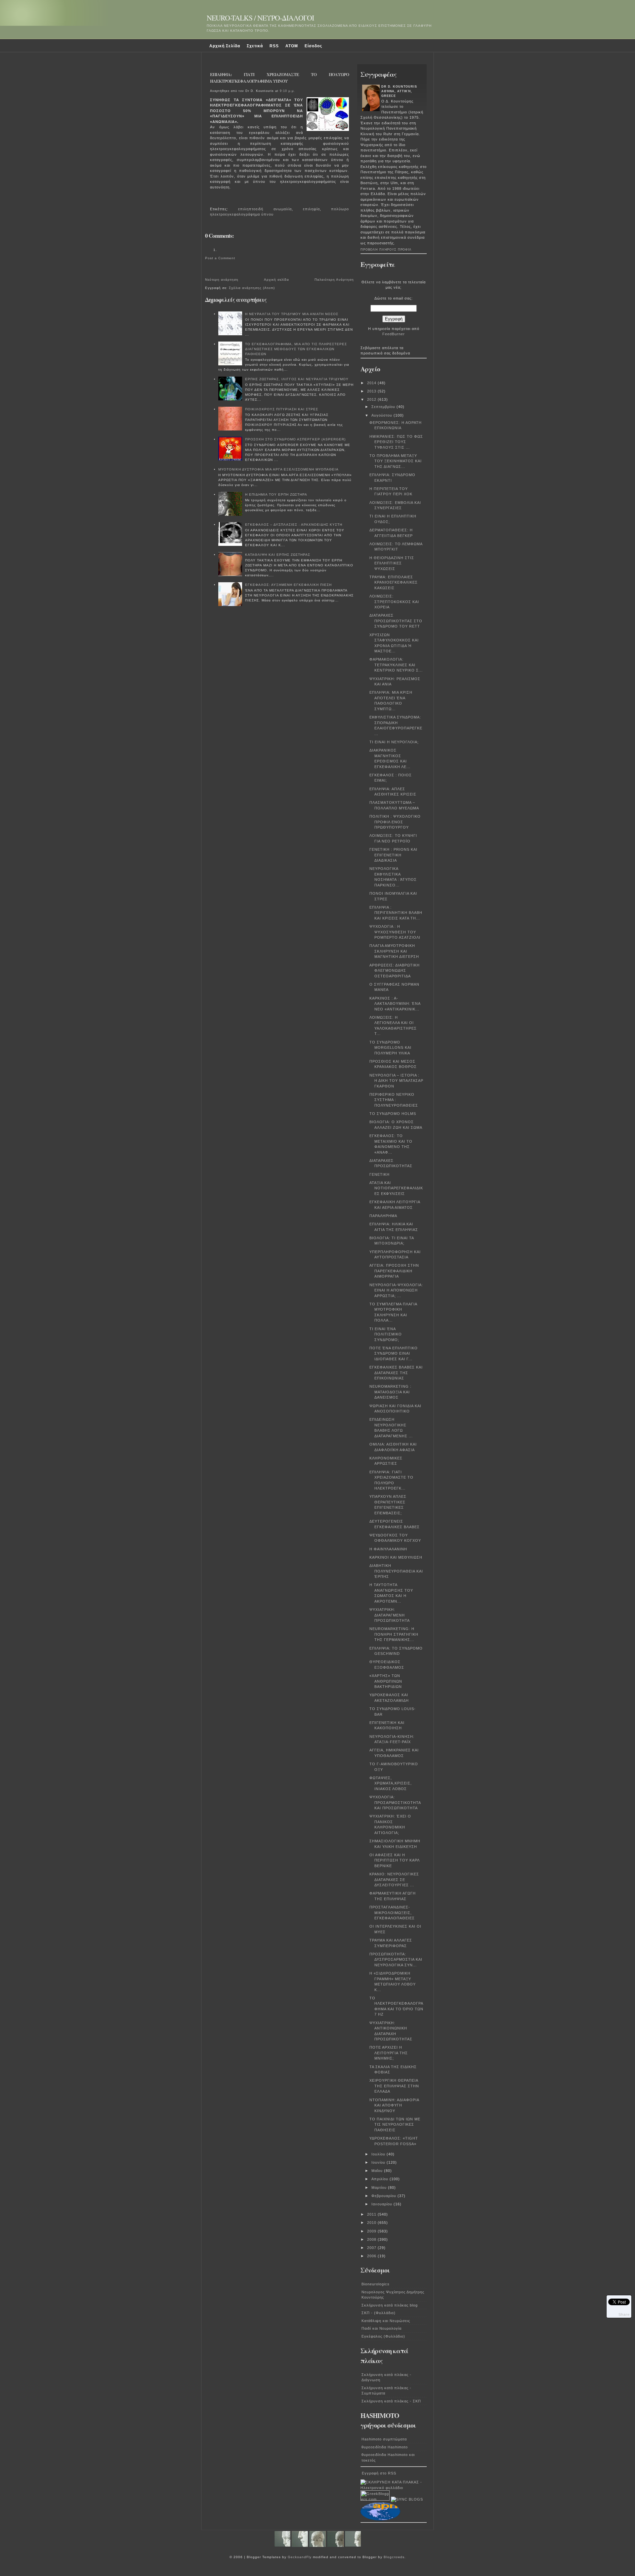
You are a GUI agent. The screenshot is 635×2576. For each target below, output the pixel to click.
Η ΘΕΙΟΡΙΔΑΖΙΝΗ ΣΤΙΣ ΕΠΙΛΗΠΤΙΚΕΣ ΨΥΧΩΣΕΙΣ (392, 563)
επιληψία (311, 209)
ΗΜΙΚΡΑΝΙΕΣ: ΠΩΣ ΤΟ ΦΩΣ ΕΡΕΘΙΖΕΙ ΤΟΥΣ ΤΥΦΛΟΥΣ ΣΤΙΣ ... (396, 442)
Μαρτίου (380, 2188)
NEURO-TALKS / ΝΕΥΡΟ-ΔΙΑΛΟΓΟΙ (260, 18)
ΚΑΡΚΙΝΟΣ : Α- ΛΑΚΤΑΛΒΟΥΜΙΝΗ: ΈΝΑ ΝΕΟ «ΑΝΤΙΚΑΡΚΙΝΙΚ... (395, 1004)
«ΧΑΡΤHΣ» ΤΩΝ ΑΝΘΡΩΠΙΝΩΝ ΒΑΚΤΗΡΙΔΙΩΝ (386, 1681)
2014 (372, 383)
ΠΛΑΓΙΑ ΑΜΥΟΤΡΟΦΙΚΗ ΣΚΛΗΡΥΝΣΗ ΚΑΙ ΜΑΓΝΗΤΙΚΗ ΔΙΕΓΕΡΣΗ (394, 951)
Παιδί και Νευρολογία (381, 2328)
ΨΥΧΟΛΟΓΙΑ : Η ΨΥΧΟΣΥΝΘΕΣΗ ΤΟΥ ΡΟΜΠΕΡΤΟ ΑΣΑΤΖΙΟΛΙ (395, 932)
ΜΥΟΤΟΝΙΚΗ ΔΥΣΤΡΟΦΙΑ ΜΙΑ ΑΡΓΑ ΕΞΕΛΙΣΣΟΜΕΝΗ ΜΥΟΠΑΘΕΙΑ (278, 469)
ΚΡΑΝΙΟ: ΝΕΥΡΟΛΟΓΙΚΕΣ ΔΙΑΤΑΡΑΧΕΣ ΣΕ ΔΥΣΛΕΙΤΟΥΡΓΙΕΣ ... (394, 1880)
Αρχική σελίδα (276, 280)
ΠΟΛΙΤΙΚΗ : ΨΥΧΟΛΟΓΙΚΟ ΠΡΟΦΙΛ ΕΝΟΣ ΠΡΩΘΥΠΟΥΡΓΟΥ (395, 822)
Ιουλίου (379, 2154)
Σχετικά (255, 46)
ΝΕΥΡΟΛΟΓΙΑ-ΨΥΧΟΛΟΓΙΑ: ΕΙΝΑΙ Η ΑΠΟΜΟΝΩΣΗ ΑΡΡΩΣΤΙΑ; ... (396, 1290)
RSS (274, 46)
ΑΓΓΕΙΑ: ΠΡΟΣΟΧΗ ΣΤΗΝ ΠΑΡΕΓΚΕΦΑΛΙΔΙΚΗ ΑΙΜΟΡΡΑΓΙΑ (394, 1271)
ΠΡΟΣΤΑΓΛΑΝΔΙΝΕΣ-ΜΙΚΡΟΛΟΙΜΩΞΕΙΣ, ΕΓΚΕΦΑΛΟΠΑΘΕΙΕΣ (392, 1913)
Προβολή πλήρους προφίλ (386, 250)
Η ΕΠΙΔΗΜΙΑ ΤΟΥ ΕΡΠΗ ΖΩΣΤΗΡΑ (276, 494)
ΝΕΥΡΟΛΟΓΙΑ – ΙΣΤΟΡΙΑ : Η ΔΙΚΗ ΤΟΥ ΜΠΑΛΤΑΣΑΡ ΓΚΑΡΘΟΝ (396, 1081)
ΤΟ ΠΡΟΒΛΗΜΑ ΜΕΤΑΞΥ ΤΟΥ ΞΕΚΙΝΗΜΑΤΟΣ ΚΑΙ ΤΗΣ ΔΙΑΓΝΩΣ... (396, 461)
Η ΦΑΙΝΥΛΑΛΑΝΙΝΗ (388, 1549)
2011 (372, 2214)
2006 (372, 2256)
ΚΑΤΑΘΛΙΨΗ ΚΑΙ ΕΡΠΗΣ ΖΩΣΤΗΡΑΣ (278, 555)
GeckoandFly (300, 2557)
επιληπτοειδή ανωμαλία (265, 209)
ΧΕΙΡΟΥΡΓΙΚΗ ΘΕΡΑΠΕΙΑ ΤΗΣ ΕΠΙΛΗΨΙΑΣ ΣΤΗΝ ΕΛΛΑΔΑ (394, 2086)
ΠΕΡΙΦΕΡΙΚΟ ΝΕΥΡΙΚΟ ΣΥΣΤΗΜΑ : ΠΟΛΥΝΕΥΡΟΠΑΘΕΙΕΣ (394, 1100)
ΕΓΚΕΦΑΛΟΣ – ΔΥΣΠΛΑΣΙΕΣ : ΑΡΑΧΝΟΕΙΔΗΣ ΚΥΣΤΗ (294, 525)
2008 (372, 2239)
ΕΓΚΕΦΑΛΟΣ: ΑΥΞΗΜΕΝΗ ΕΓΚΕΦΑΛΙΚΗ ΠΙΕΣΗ (288, 585)
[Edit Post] (213, 200)
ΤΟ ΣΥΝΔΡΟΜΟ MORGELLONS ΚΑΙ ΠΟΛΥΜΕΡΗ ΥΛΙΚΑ (390, 1048)
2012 (372, 399)
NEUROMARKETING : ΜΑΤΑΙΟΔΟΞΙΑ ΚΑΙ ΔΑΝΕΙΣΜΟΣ (390, 1392)
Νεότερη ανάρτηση (222, 280)
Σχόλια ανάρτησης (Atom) (252, 288)
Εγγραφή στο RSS (379, 2473)
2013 (372, 391)
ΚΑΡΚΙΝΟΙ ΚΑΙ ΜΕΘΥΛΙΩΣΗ (396, 1557)
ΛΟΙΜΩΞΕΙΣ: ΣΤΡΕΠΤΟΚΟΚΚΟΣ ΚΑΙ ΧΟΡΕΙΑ (394, 602)
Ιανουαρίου (382, 2204)
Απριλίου (381, 2179)
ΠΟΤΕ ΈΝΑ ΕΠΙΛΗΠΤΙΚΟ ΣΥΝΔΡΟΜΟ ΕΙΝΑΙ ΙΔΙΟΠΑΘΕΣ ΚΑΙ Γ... (394, 1353)
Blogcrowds (394, 2557)
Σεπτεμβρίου (384, 407)
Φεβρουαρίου (384, 2196)
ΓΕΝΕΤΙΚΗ (380, 1174)
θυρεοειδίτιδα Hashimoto (385, 2447)
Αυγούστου (382, 415)
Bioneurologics (376, 2284)
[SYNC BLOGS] (407, 2499)
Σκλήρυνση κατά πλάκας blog (390, 2305)
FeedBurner (394, 334)
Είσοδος (313, 46)
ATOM (292, 46)
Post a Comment (220, 258)
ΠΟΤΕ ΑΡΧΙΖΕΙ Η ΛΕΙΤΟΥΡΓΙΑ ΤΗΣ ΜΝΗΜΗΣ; (389, 2053)
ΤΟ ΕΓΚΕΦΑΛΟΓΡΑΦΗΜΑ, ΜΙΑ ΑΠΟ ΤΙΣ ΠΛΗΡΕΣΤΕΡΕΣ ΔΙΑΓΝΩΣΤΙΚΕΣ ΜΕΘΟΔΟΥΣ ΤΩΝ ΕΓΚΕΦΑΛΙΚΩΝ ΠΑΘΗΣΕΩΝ (296, 349)
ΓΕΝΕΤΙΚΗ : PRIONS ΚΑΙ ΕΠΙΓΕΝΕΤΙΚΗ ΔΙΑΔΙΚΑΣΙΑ (393, 855)
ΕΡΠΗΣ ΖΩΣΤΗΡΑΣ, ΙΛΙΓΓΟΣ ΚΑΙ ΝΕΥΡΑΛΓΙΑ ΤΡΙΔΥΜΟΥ (297, 379)
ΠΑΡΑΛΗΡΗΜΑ (383, 1216)
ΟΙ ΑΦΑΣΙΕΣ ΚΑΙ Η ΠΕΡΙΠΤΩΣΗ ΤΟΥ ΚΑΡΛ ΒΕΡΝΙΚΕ (394, 1860)
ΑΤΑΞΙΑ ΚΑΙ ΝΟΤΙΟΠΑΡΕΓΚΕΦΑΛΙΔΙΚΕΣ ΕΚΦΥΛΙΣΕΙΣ (396, 1188)
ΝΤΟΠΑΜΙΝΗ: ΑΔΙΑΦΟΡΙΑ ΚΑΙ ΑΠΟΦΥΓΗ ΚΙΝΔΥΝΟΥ (394, 2105)
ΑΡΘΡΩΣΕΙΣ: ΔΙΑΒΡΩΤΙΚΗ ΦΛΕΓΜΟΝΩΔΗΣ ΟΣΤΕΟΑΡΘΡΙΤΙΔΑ (395, 971)
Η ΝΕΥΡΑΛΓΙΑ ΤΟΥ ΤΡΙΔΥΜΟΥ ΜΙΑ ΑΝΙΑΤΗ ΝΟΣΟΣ (292, 314)
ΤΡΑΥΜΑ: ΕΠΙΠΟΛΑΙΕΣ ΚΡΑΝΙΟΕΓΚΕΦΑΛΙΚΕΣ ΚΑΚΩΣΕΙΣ (394, 582)
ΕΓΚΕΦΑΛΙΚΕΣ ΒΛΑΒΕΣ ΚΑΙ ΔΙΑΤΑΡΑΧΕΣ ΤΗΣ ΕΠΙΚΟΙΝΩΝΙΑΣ (396, 1373)
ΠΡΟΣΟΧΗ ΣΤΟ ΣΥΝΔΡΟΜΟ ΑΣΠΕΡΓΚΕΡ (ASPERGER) (295, 439)
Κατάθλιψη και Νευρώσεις (386, 2321)
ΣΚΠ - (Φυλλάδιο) (379, 2313)
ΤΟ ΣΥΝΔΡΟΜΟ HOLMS (393, 1114)
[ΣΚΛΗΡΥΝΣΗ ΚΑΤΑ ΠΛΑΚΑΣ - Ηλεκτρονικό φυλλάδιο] (394, 2488)
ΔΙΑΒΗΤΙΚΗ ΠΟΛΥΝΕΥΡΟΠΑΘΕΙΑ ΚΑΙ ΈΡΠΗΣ (396, 1571)
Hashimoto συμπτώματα (384, 2439)
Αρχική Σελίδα (225, 46)
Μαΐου (378, 2171)
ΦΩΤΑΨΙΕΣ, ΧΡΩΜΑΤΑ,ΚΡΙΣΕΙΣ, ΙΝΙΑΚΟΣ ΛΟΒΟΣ (391, 1783)
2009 (372, 2231)
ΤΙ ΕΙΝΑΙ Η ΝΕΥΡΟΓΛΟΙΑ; (394, 742)
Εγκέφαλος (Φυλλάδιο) (383, 2336)
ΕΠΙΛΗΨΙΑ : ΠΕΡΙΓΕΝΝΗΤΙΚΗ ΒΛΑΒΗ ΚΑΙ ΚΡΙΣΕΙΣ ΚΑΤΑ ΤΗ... (396, 913)
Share (624, 2314)
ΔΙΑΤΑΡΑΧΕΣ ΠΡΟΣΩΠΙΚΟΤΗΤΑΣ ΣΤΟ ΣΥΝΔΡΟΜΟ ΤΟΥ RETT (396, 621)
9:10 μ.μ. (287, 91)
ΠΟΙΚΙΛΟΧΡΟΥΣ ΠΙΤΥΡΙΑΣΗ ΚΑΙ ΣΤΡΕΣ (282, 409)
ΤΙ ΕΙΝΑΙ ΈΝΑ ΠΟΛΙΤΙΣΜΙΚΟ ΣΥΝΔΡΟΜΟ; (386, 1334)
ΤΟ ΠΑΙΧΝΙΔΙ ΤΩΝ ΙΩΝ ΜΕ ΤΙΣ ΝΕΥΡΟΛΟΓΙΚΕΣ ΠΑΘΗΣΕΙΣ (395, 2125)
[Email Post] (211, 200)
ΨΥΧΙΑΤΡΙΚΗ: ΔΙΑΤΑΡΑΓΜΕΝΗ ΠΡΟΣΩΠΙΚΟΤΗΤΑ (390, 1615)
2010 (372, 2223)
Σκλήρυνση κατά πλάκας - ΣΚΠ (391, 2401)
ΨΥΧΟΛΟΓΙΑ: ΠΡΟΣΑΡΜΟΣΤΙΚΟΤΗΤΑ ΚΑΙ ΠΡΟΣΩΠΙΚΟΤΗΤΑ (395, 1802)
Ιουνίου (379, 2162)
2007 (372, 2248)
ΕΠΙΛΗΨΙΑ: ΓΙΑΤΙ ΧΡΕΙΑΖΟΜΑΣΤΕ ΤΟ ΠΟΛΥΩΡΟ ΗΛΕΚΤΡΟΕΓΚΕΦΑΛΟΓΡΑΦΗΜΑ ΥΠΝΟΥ (279, 78)
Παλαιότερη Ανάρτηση (334, 280)
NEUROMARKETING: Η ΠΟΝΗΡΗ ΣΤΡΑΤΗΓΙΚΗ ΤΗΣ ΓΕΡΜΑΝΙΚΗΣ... (394, 1634)
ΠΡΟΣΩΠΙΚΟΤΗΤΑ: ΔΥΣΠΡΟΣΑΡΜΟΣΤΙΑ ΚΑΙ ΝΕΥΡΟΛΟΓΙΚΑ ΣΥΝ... (396, 1960)
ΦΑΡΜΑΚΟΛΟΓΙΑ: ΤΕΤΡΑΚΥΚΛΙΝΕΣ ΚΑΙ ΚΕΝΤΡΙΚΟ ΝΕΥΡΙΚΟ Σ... (396, 665)
